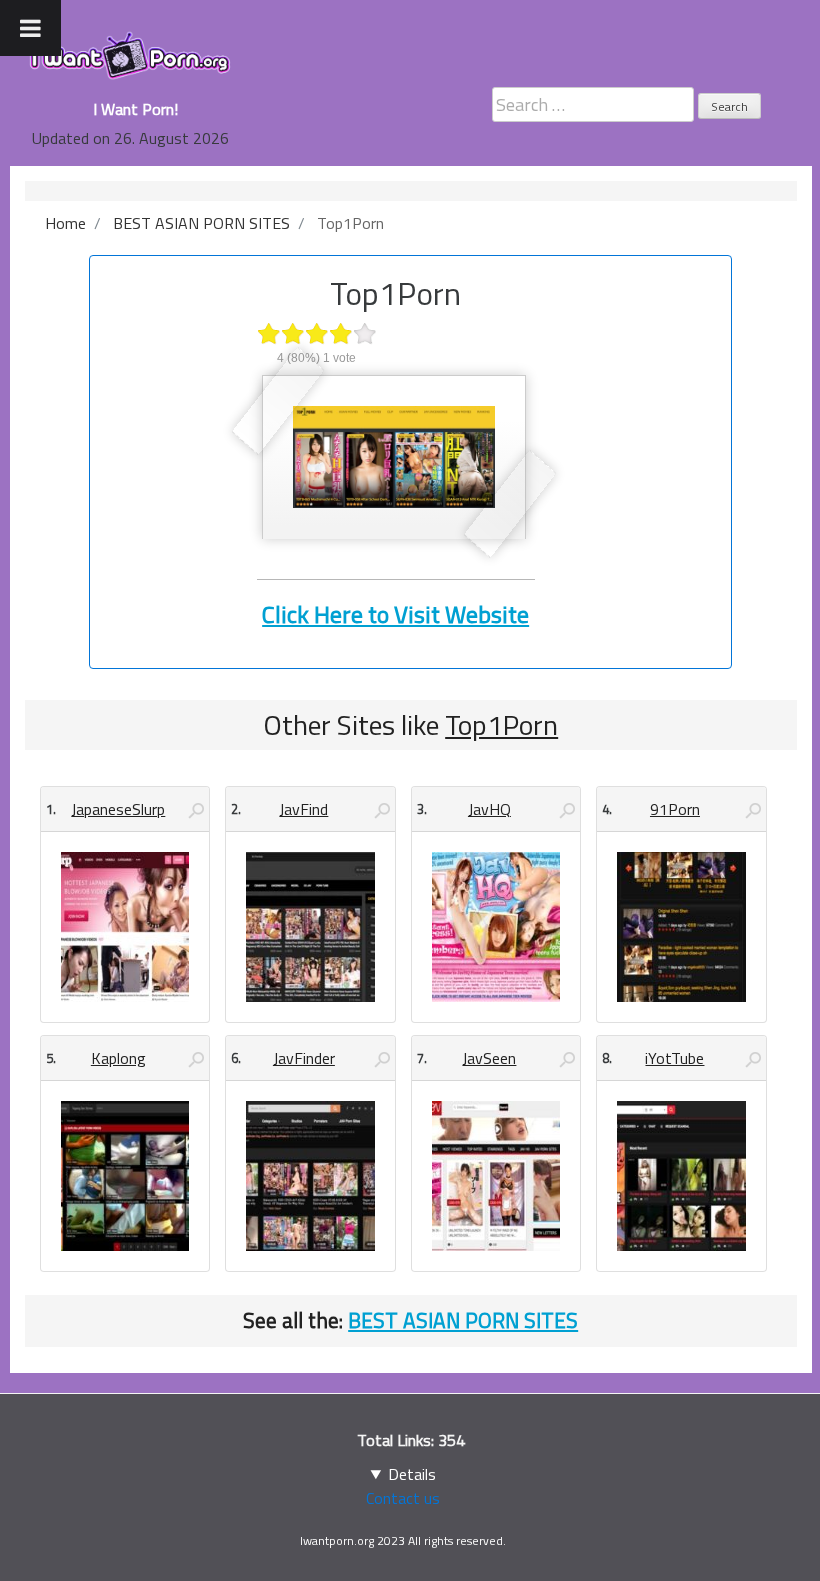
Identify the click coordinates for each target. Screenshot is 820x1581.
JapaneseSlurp (118, 809)
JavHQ (489, 809)
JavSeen (489, 1058)
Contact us (403, 1498)
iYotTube (674, 1058)
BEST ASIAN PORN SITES (463, 1320)
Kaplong (118, 1058)
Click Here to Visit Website (395, 614)
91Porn (675, 809)
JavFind (303, 809)
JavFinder (304, 1058)
